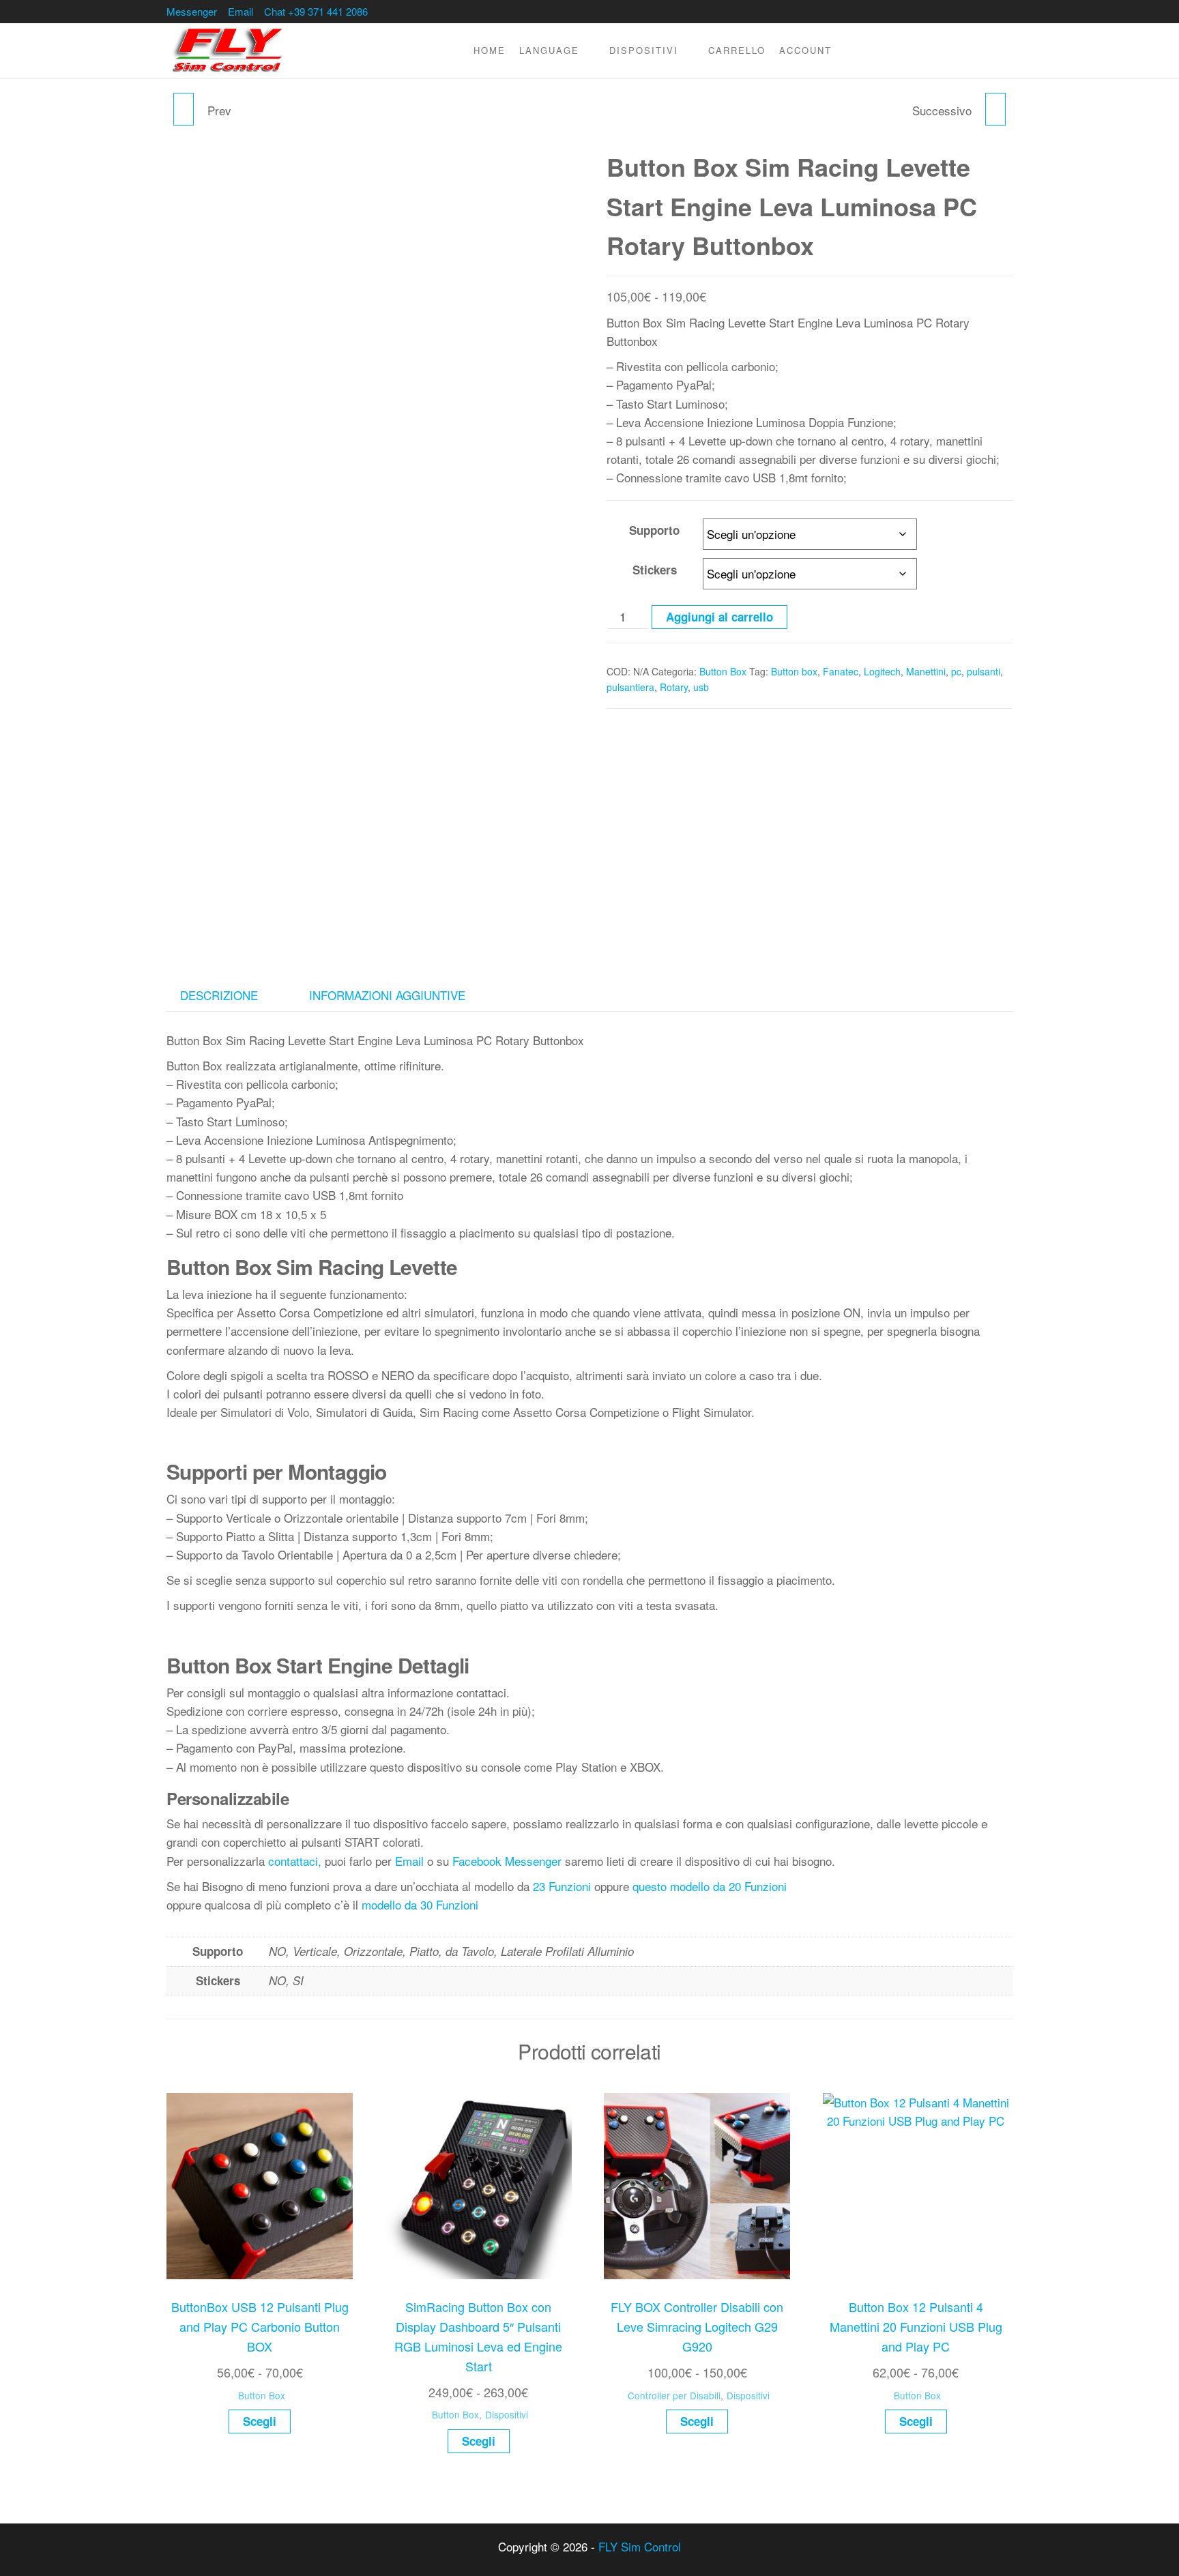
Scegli (260, 2421)
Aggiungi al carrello (719, 617)
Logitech (882, 671)
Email (241, 11)
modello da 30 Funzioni (420, 1904)
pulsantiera (630, 687)
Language (549, 50)
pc (956, 671)
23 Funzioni (562, 1886)
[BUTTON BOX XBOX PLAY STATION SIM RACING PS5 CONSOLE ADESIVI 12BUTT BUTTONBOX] (995, 109)
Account (805, 50)
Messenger (192, 11)
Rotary (674, 687)
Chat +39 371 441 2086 (316, 11)
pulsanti (984, 671)
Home (490, 50)
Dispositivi (644, 50)
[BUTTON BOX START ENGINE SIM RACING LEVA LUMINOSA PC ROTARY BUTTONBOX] (184, 109)
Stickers (655, 570)
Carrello (737, 50)
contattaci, (295, 1861)
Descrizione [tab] (219, 995)
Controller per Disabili (674, 2395)
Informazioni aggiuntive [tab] (387, 995)
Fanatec (841, 671)
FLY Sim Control (640, 2546)
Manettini (926, 671)
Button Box (723, 671)
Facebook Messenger (507, 1861)
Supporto (654, 530)
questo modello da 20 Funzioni (710, 1886)
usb (701, 687)
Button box (794, 671)
